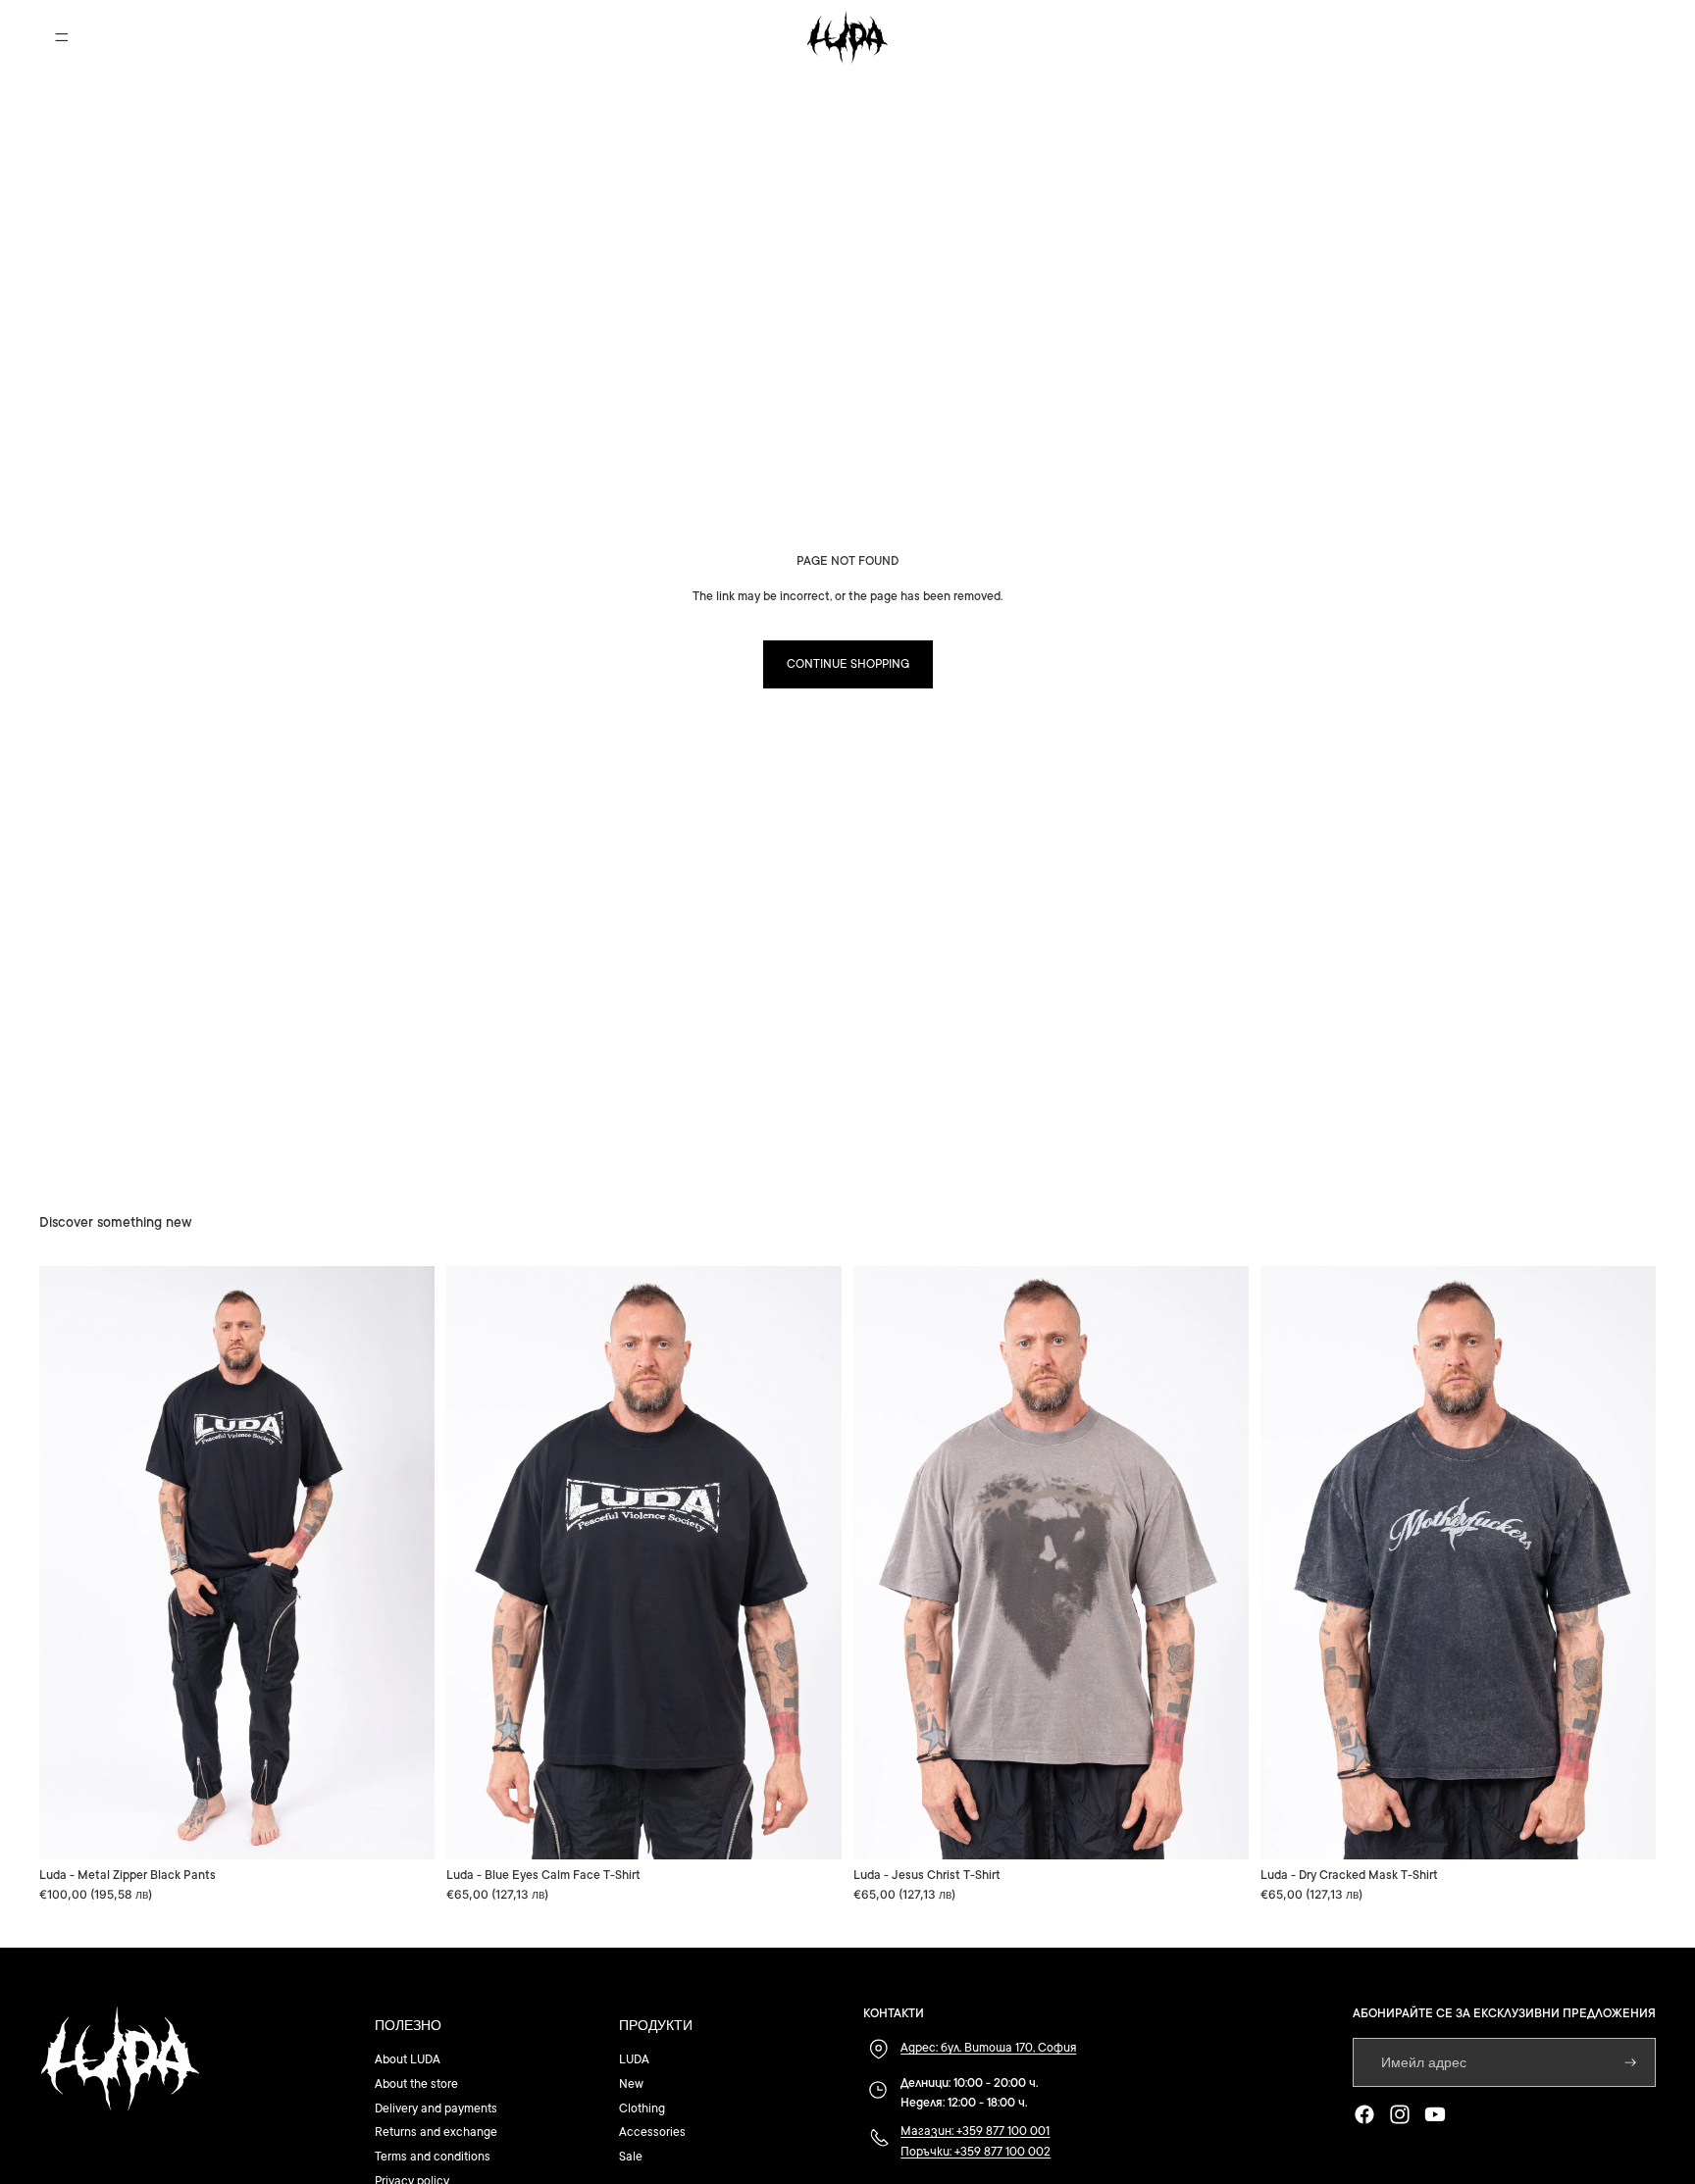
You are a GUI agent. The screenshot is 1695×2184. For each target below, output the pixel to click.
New (631, 2084)
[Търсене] (1550, 37)
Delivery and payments (436, 2108)
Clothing (642, 2108)
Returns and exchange (436, 2132)
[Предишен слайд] (69, 1563)
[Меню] (62, 37)
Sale (631, 2157)
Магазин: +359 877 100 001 (975, 2131)
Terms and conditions (433, 2157)
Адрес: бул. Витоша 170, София (988, 2048)
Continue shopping (848, 664)
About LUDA (408, 2059)
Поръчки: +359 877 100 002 (976, 2152)
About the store (416, 2084)
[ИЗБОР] (404, 1829)
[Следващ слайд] (405, 1563)
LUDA (634, 2059)
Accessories (652, 2132)
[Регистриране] (1631, 2063)
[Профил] (1591, 37)
